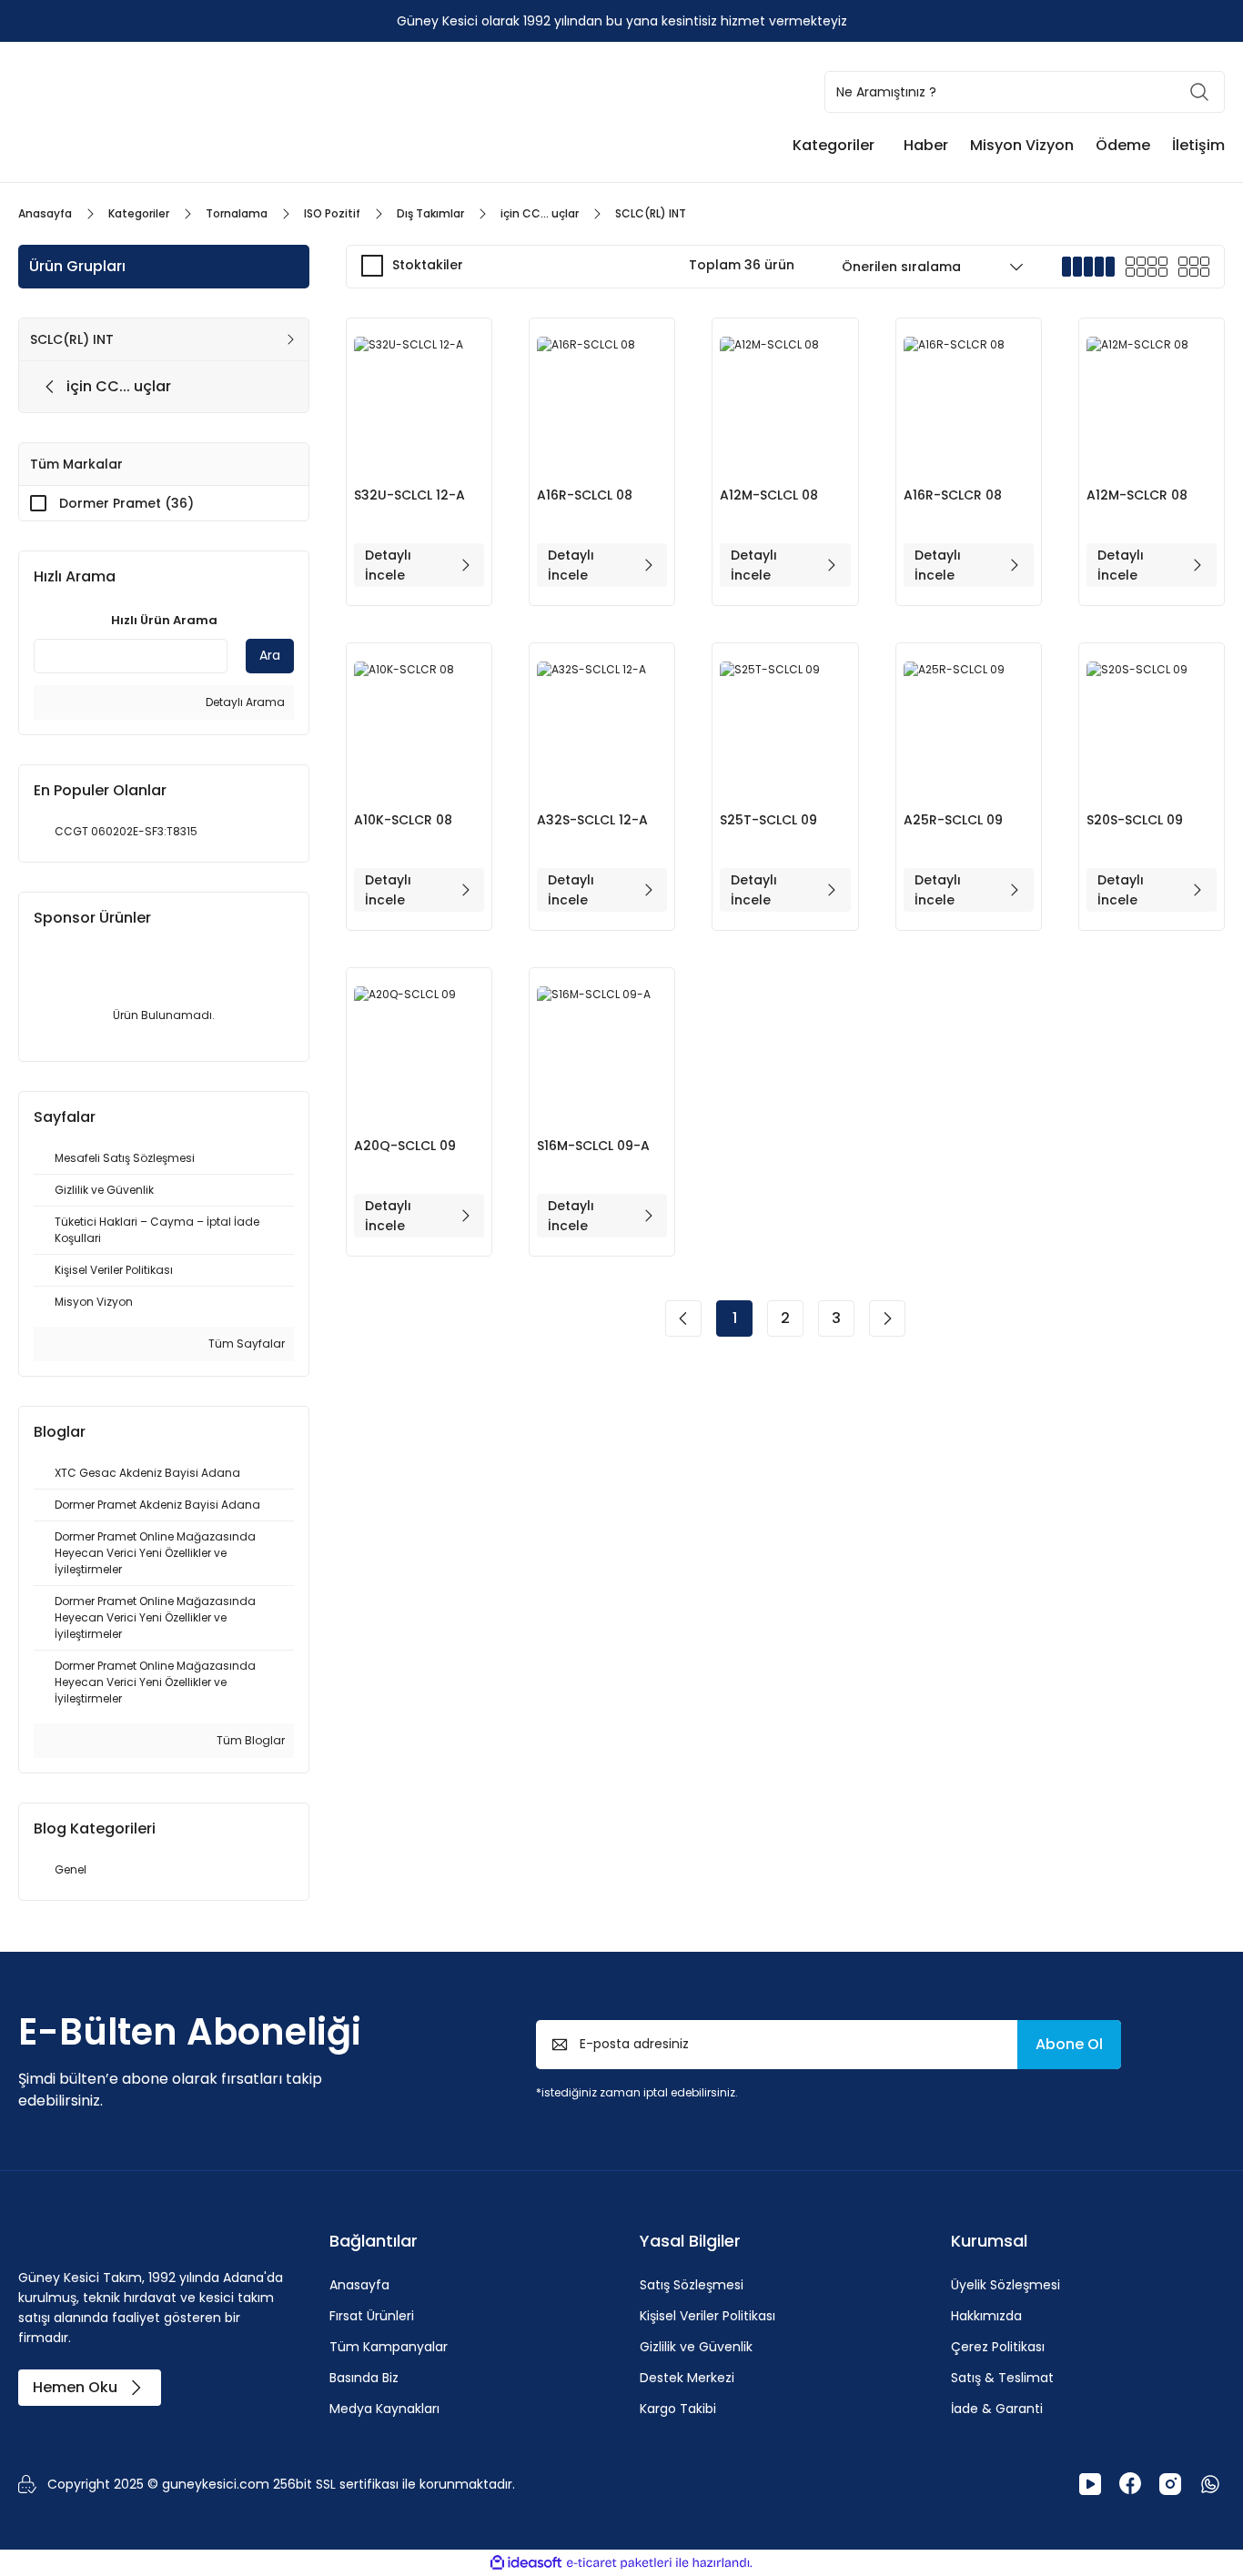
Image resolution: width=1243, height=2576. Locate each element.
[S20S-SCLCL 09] (1152, 727)
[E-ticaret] (619, 2562)
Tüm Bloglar (249, 1740)
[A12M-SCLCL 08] (785, 402)
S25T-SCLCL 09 (768, 820)
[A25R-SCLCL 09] (969, 727)
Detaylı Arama (244, 702)
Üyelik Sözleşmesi (1006, 2285)
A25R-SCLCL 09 (953, 820)
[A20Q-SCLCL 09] (419, 1051)
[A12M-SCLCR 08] (1152, 402)
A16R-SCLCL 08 (585, 495)
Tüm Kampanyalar (389, 2347)
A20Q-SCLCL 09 (405, 1146)
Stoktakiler (428, 265)
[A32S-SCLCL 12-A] (602, 727)
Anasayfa (359, 2285)
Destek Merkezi (687, 2378)
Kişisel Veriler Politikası (707, 2316)
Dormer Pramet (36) (126, 503)
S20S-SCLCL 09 (1135, 820)
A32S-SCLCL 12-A (592, 820)
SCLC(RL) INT (651, 213)
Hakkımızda (986, 2316)
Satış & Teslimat (1002, 2378)
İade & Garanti (997, 2409)
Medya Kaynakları (384, 2409)
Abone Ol (1069, 2044)
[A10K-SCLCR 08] (419, 727)
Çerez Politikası (998, 2347)
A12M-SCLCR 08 (1137, 495)
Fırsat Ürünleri (372, 2316)
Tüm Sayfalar (245, 1344)
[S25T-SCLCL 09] (785, 727)
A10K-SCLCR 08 (403, 820)
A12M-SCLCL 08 (769, 495)
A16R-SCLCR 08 (953, 495)
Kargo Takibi (678, 2409)
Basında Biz (364, 2378)
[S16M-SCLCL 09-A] (602, 1051)
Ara (270, 655)
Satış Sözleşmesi (692, 2285)
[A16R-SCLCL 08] (602, 402)
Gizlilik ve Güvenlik (696, 2347)
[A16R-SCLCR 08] (969, 402)
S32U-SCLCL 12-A (409, 495)
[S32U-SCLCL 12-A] (419, 402)
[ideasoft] (526, 2563)
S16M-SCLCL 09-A (593, 1146)
